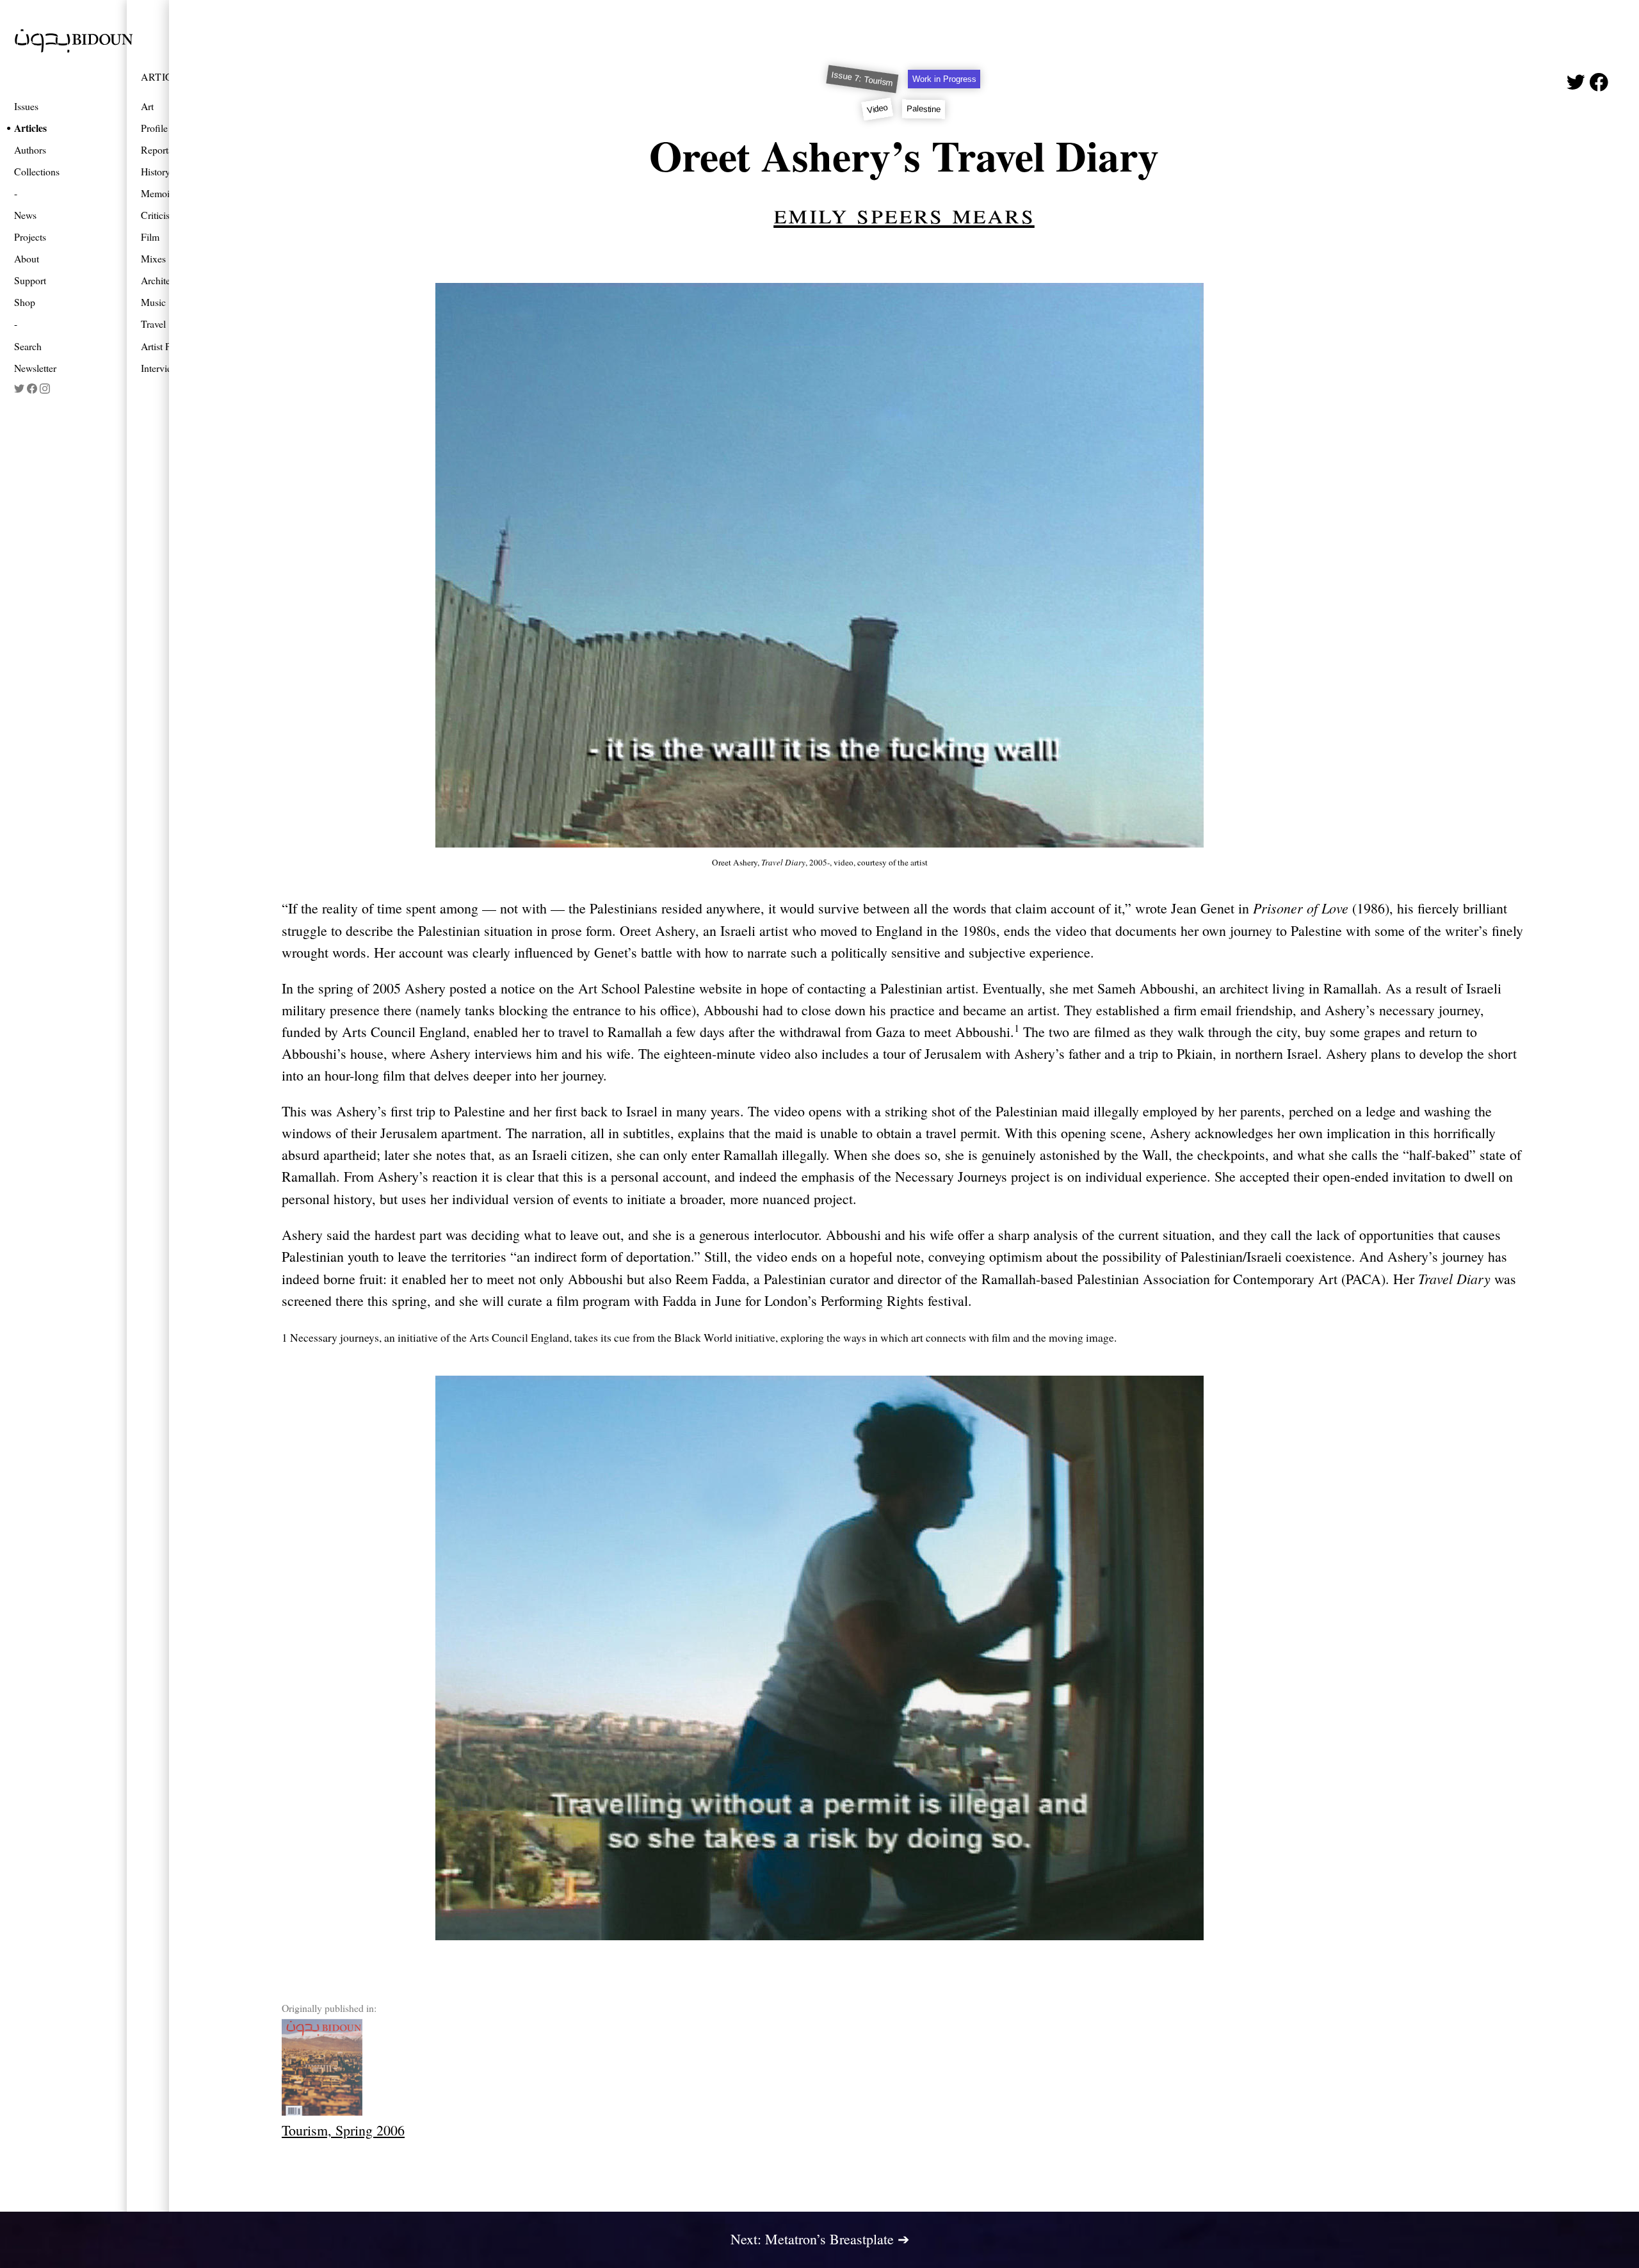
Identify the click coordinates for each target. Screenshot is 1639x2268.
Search (28, 346)
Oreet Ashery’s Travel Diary (904, 155)
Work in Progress (944, 79)
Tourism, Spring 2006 (343, 2130)
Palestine (924, 109)
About (27, 258)
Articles (30, 128)
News (25, 215)
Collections (37, 171)
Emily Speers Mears (904, 213)
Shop (25, 302)
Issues (26, 106)
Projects (30, 237)
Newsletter (35, 368)
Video (877, 109)
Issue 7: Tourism (862, 79)
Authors (30, 149)
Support (30, 280)
